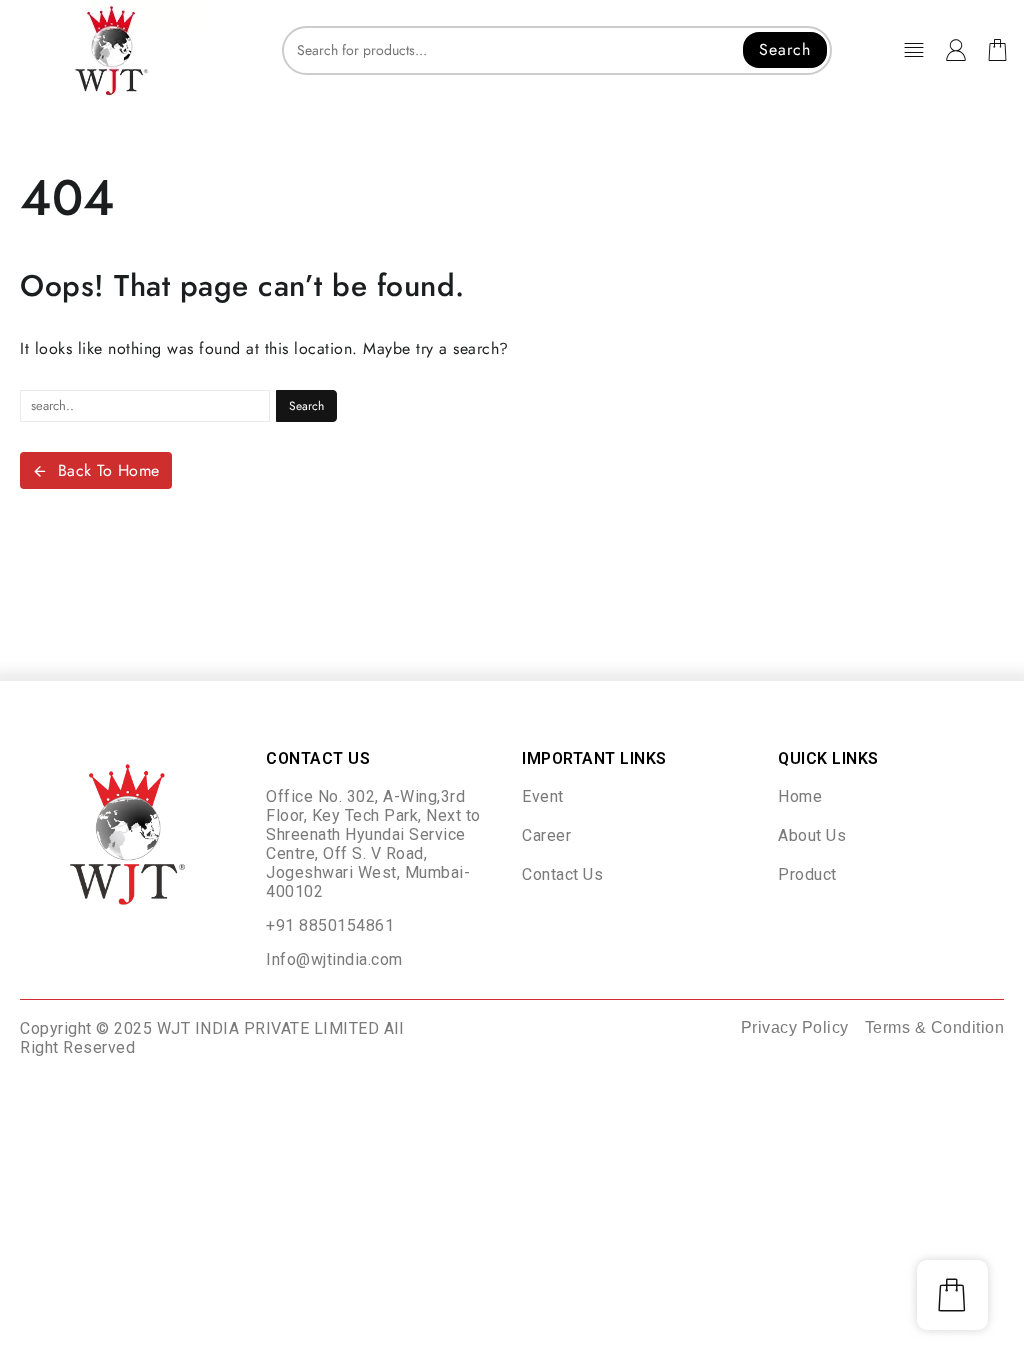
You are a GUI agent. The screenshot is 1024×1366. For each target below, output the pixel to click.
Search (784, 49)
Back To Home (109, 470)
